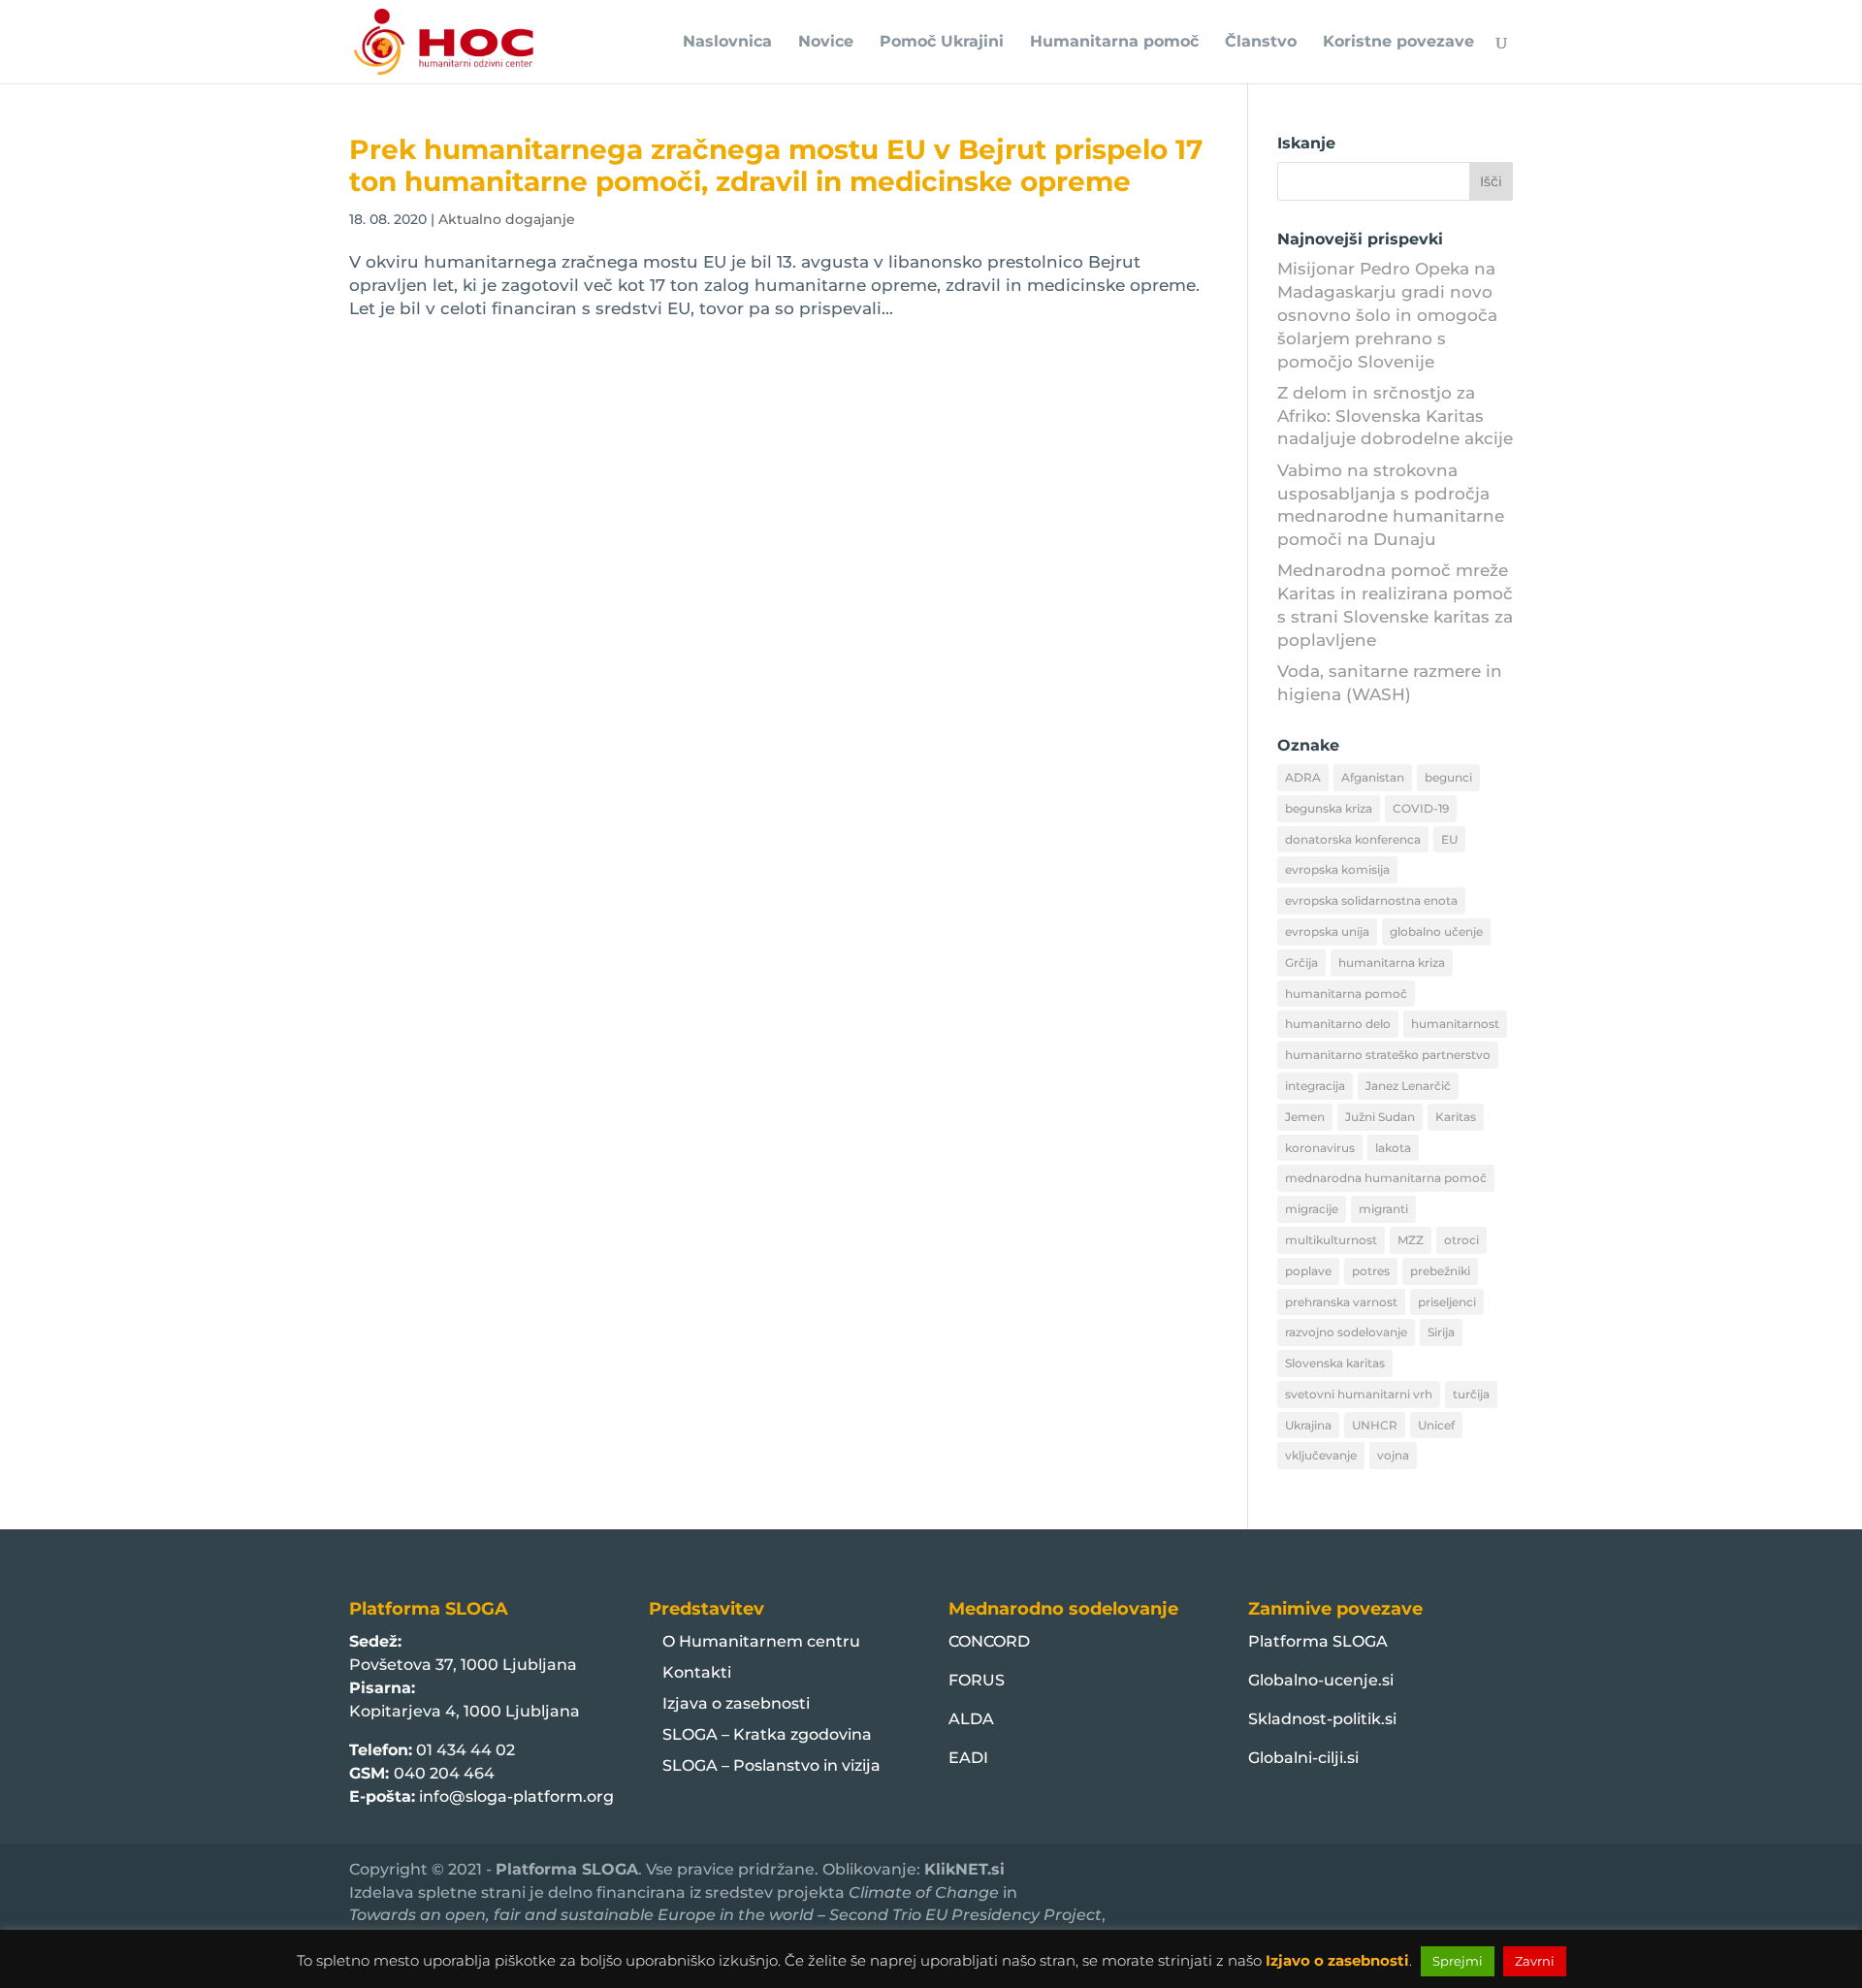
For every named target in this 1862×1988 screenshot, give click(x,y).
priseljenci (1447, 1302)
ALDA (971, 1719)
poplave (1308, 1271)
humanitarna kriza (1392, 962)
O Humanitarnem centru (761, 1641)
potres (1371, 1271)
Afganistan (1373, 777)
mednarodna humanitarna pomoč (1386, 1178)
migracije (1312, 1209)
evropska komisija (1337, 869)
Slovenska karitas (1335, 1363)
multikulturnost (1331, 1240)
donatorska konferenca (1353, 839)
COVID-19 (1421, 808)
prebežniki (1440, 1271)
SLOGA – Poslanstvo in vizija (771, 1765)
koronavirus (1320, 1148)
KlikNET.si (964, 1869)
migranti (1383, 1209)
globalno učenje (1436, 931)
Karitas (1456, 1117)
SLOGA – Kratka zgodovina (767, 1734)
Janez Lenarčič (1408, 1086)
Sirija (1441, 1332)
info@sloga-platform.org (516, 1796)
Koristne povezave (1398, 43)
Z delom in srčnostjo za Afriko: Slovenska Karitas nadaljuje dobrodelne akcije (1395, 416)
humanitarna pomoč (1346, 994)
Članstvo (1261, 43)
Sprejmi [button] (1458, 1961)
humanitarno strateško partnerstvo (1388, 1055)
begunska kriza (1329, 808)
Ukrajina (1308, 1425)
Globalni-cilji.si (1303, 1758)
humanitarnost (1455, 1024)
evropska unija (1327, 931)
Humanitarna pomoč (1114, 43)
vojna (1393, 1455)
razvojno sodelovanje (1346, 1332)
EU (1449, 839)
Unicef (1436, 1425)
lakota (1393, 1148)
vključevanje (1321, 1455)
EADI (968, 1758)
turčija (1471, 1394)
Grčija (1301, 962)
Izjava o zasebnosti (736, 1703)
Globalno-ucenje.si (1321, 1680)
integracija (1315, 1086)
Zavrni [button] (1535, 1961)
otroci (1461, 1240)
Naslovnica (727, 43)
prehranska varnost (1341, 1302)
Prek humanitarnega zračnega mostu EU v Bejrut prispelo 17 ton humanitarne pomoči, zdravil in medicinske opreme (776, 165)
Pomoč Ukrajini (942, 43)
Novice (826, 43)
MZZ (1411, 1240)
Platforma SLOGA (1318, 1641)
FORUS (977, 1680)
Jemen (1305, 1117)
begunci (1448, 777)
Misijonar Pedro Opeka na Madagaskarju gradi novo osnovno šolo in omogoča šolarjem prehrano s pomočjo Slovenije (1387, 315)
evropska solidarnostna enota (1371, 900)
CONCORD (989, 1641)
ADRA (1303, 777)
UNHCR (1375, 1425)
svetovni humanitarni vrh (1359, 1394)
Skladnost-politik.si (1322, 1719)
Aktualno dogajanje (507, 219)
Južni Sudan (1380, 1117)
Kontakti (697, 1672)
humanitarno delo (1338, 1024)
